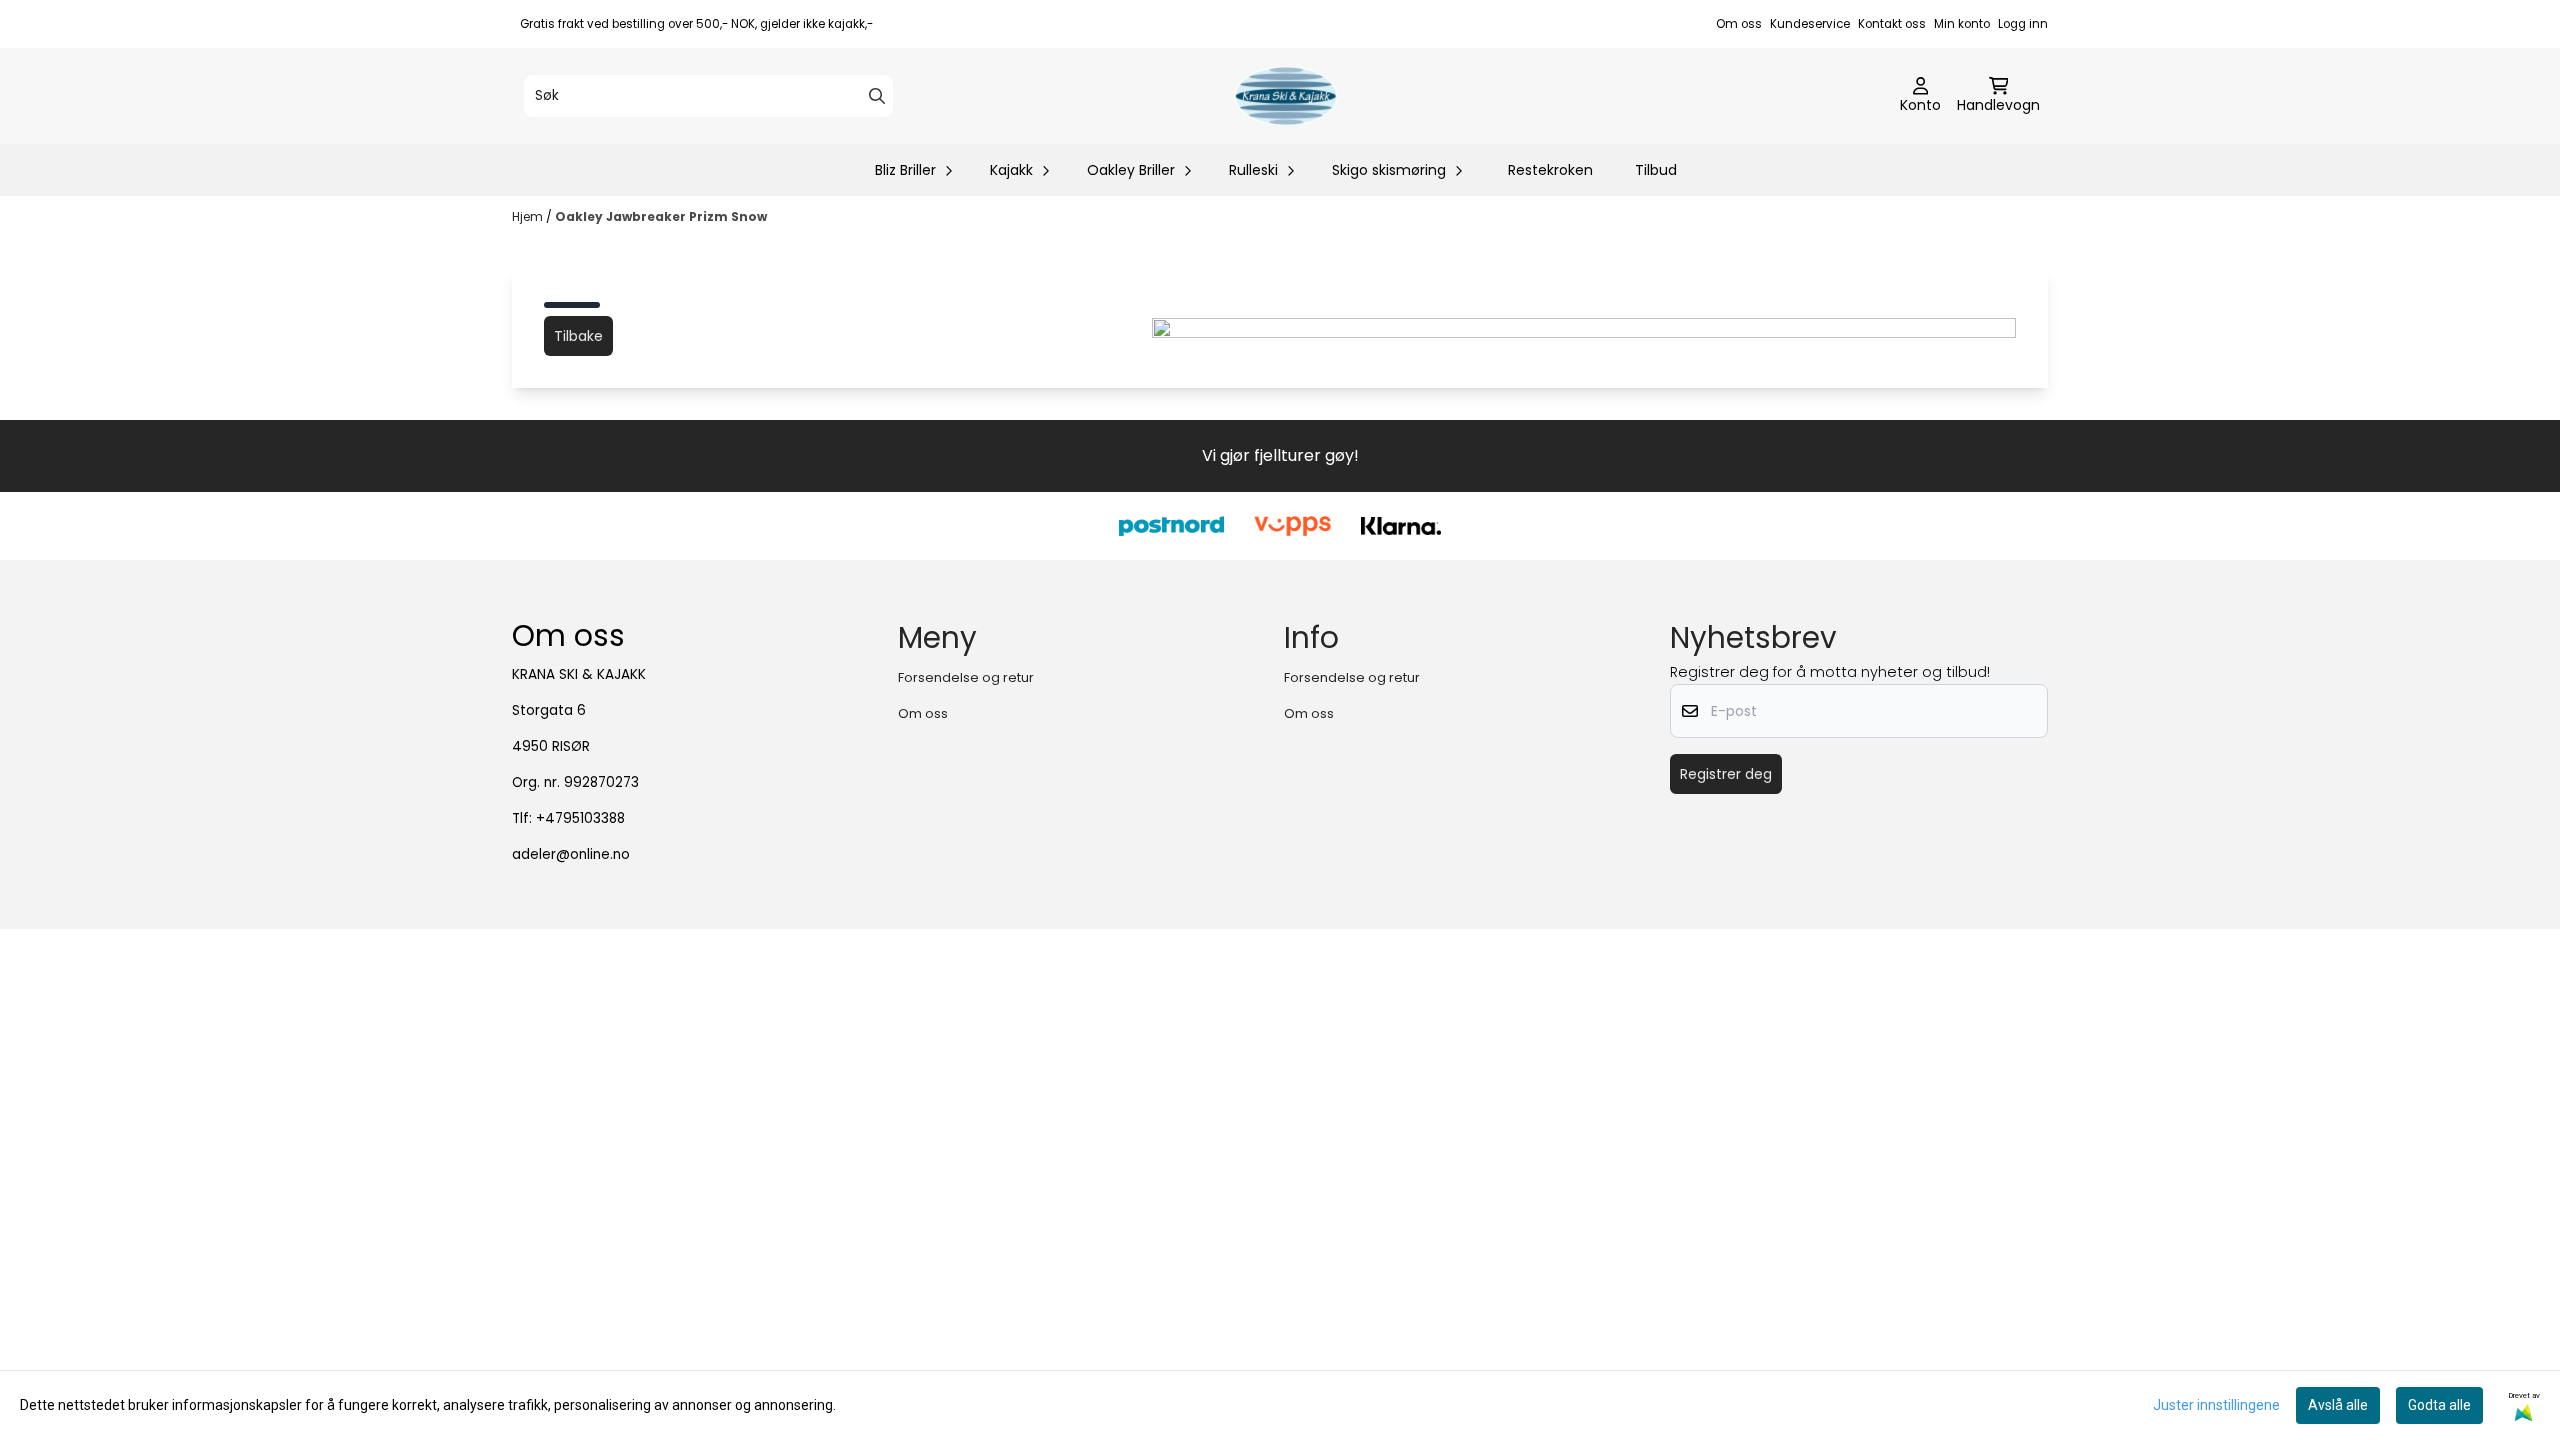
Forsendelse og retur (966, 677)
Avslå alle (2338, 1405)
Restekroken (1550, 170)
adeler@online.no (571, 854)
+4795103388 (580, 818)
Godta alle (2439, 1405)
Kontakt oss (1892, 24)
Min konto (1962, 24)
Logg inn (2023, 24)
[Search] (877, 96)
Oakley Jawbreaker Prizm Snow (661, 216)
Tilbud (1656, 170)
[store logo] (1285, 96)
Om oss (1739, 24)
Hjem (529, 216)
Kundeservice (1810, 24)
